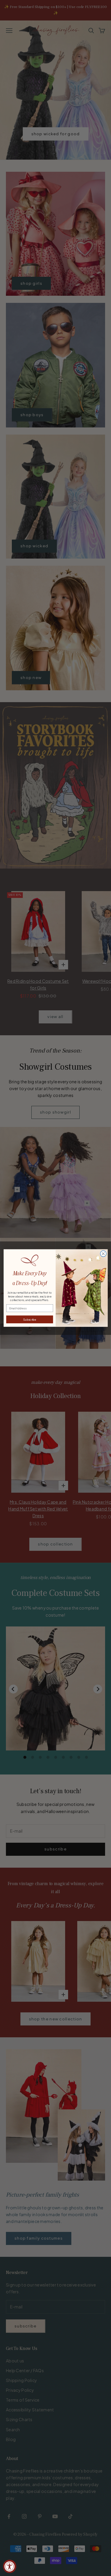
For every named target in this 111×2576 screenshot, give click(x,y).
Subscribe (30, 1319)
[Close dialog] (103, 1254)
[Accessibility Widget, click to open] (10, 2566)
